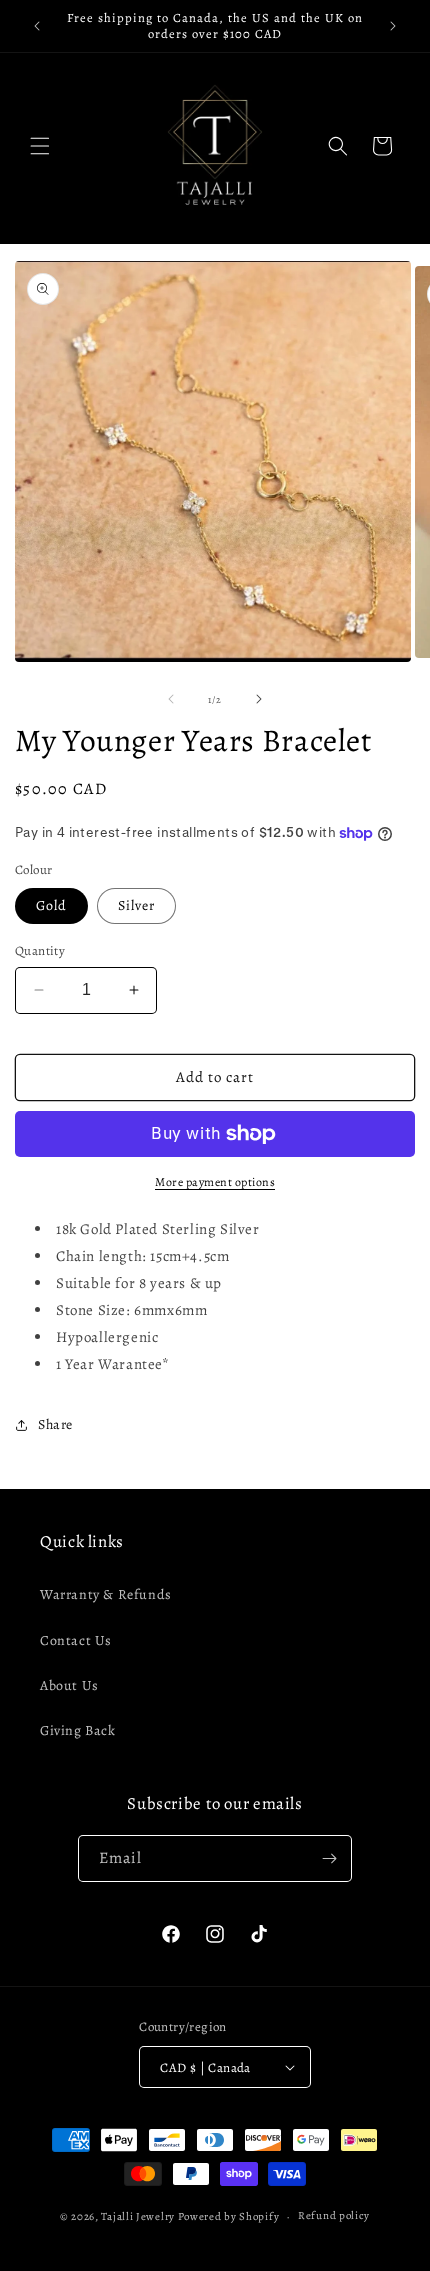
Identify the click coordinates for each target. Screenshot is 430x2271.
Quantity (40, 950)
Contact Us (76, 1640)
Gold (51, 905)
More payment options (215, 1182)
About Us (69, 1685)
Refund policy (334, 2215)
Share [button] (55, 1424)
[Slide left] (171, 699)
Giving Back (78, 1730)
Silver (136, 905)
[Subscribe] (329, 1858)
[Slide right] (259, 699)
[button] (40, 146)
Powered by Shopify (229, 2216)
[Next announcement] (393, 26)
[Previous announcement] (37, 26)
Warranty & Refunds (106, 1594)
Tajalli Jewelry (138, 2216)
